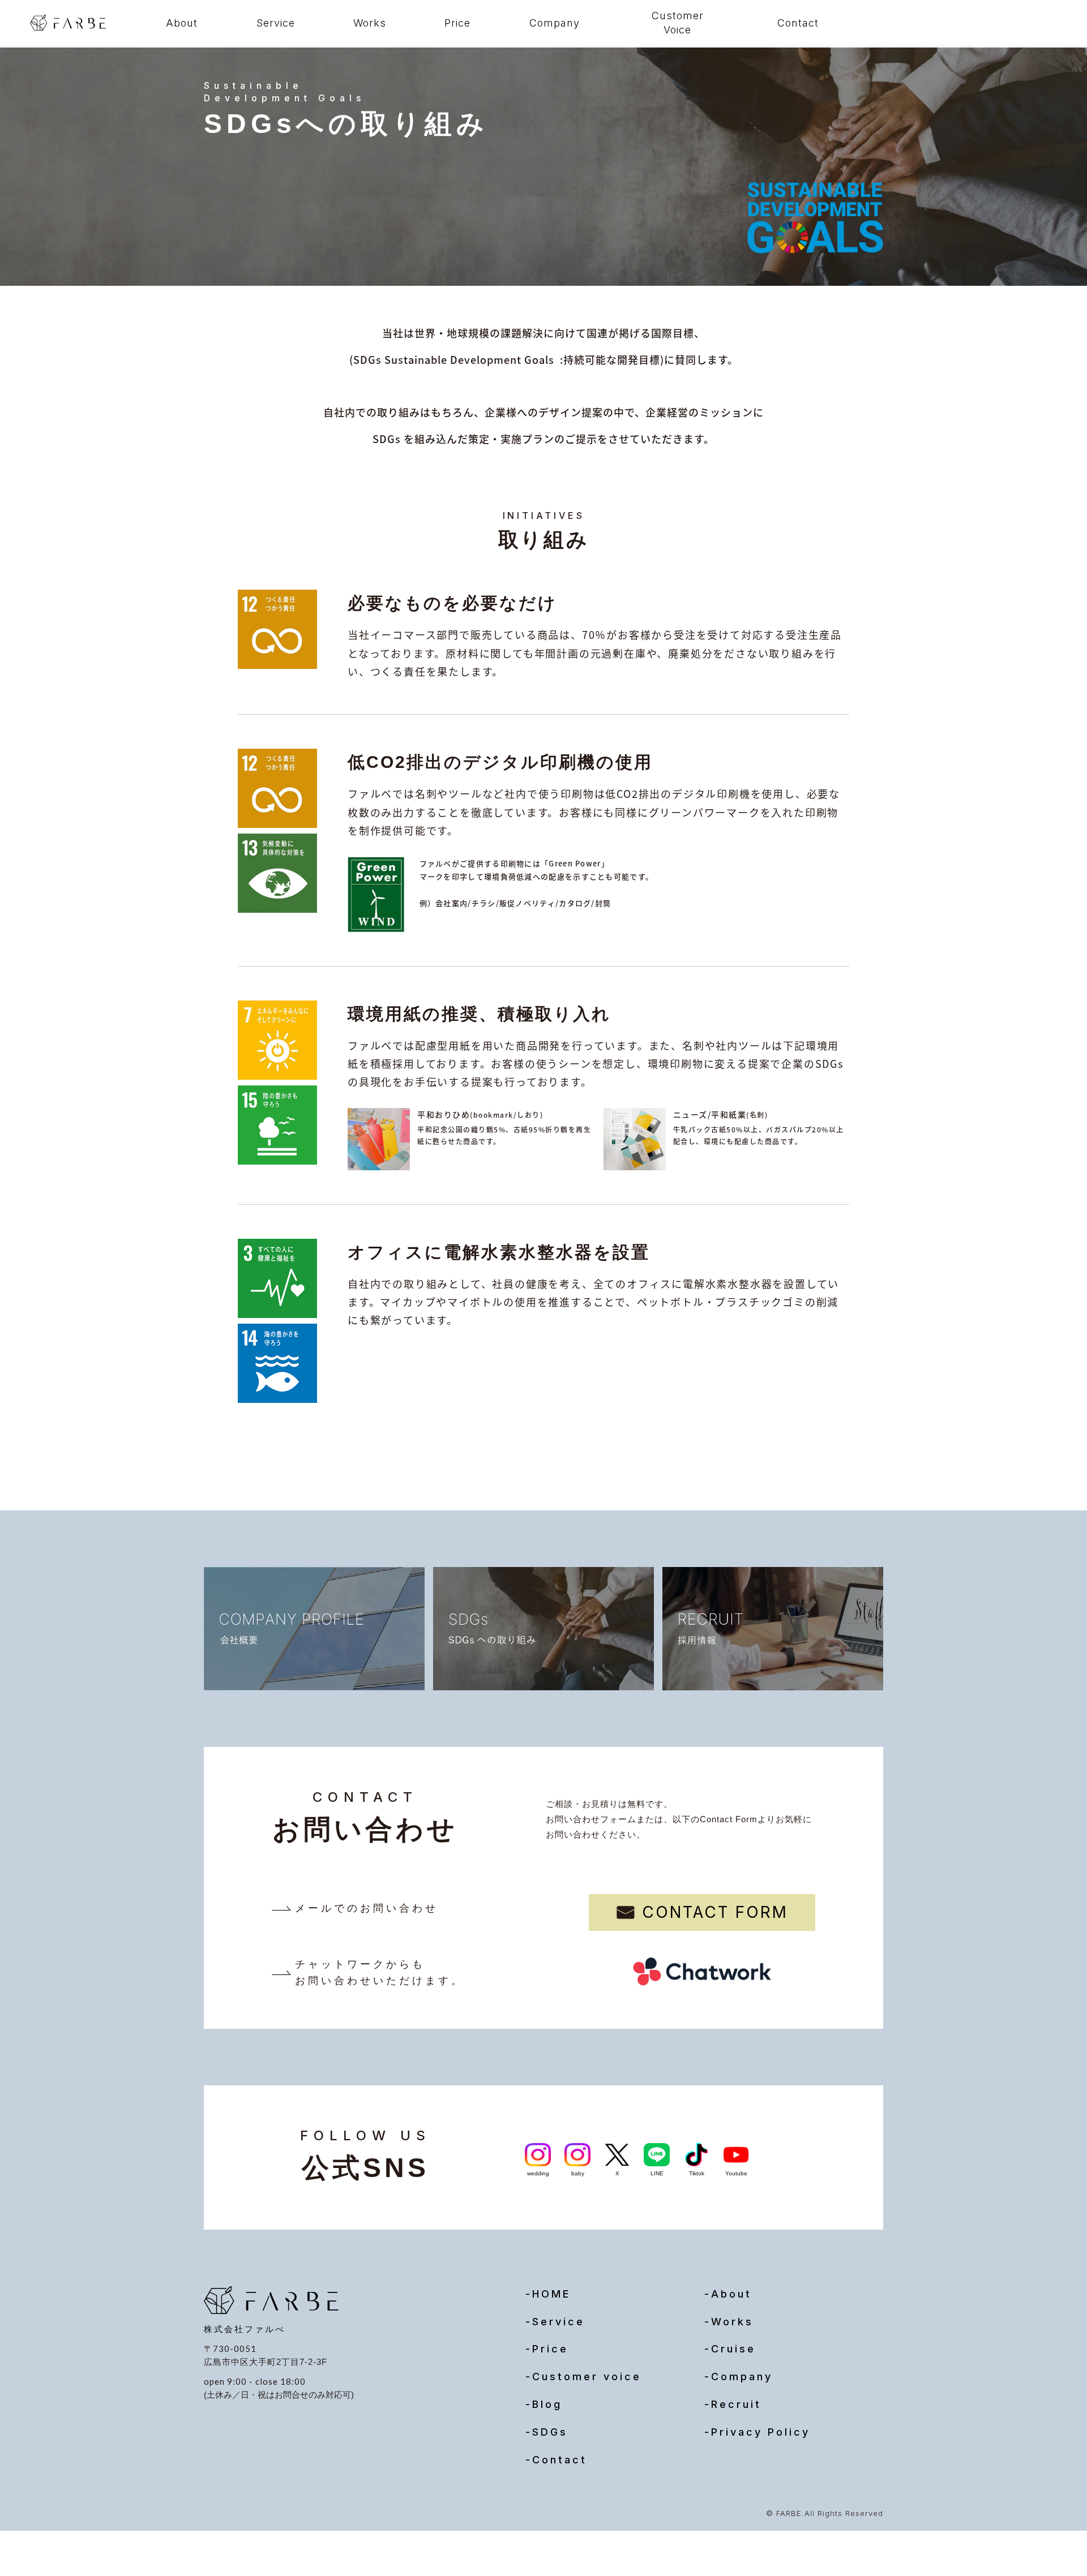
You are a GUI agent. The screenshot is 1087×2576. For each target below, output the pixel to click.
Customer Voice (678, 23)
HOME (551, 2294)
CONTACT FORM (715, 1912)
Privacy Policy (761, 2432)
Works (370, 23)
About (182, 23)
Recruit (736, 2404)
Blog (547, 2404)
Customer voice (587, 2377)
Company (555, 23)
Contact (798, 23)
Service (276, 23)
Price (457, 23)
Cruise (733, 2349)
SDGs (550, 2432)
